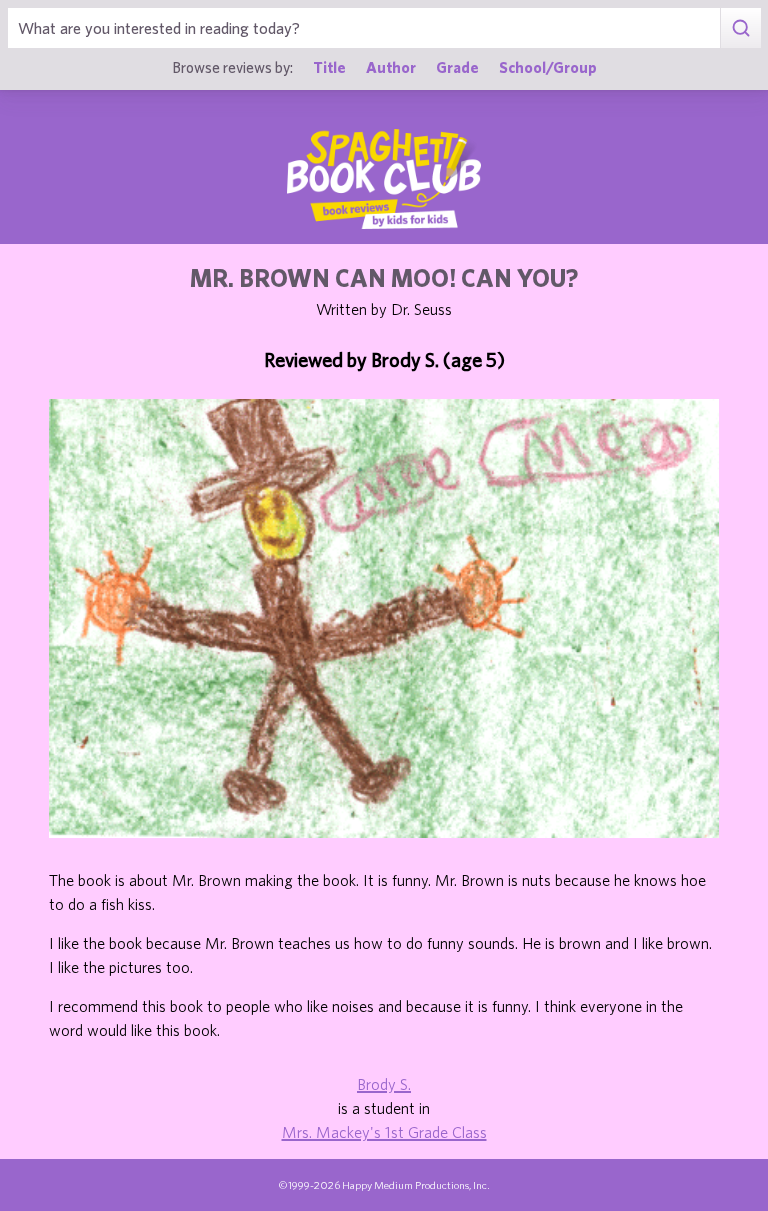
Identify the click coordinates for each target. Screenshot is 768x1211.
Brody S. (384, 1084)
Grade (457, 67)
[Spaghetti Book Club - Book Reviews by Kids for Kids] (384, 179)
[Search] (740, 28)
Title (329, 67)
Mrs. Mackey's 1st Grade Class (384, 1132)
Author (391, 67)
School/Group (548, 67)
